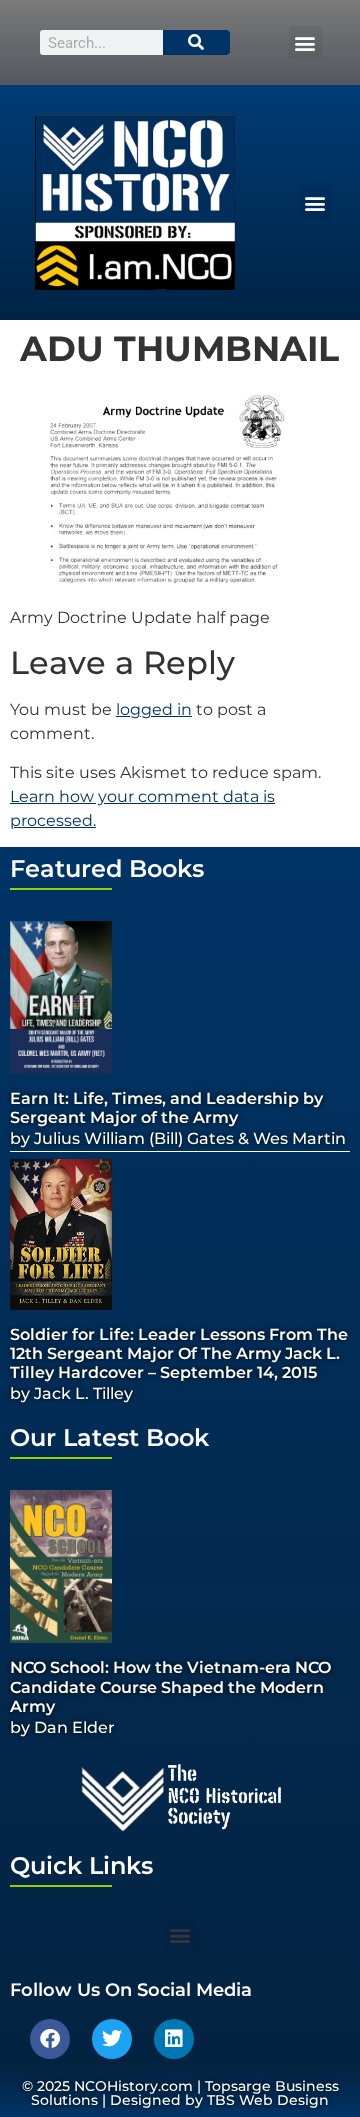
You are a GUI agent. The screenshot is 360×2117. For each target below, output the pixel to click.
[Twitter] (112, 2039)
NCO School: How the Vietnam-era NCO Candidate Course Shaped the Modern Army (170, 1686)
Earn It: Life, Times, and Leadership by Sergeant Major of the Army (166, 1108)
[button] (305, 42)
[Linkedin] (174, 2039)
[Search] (197, 42)
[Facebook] (50, 2039)
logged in (154, 709)
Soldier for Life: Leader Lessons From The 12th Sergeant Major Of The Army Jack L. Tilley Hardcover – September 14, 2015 (179, 1353)
